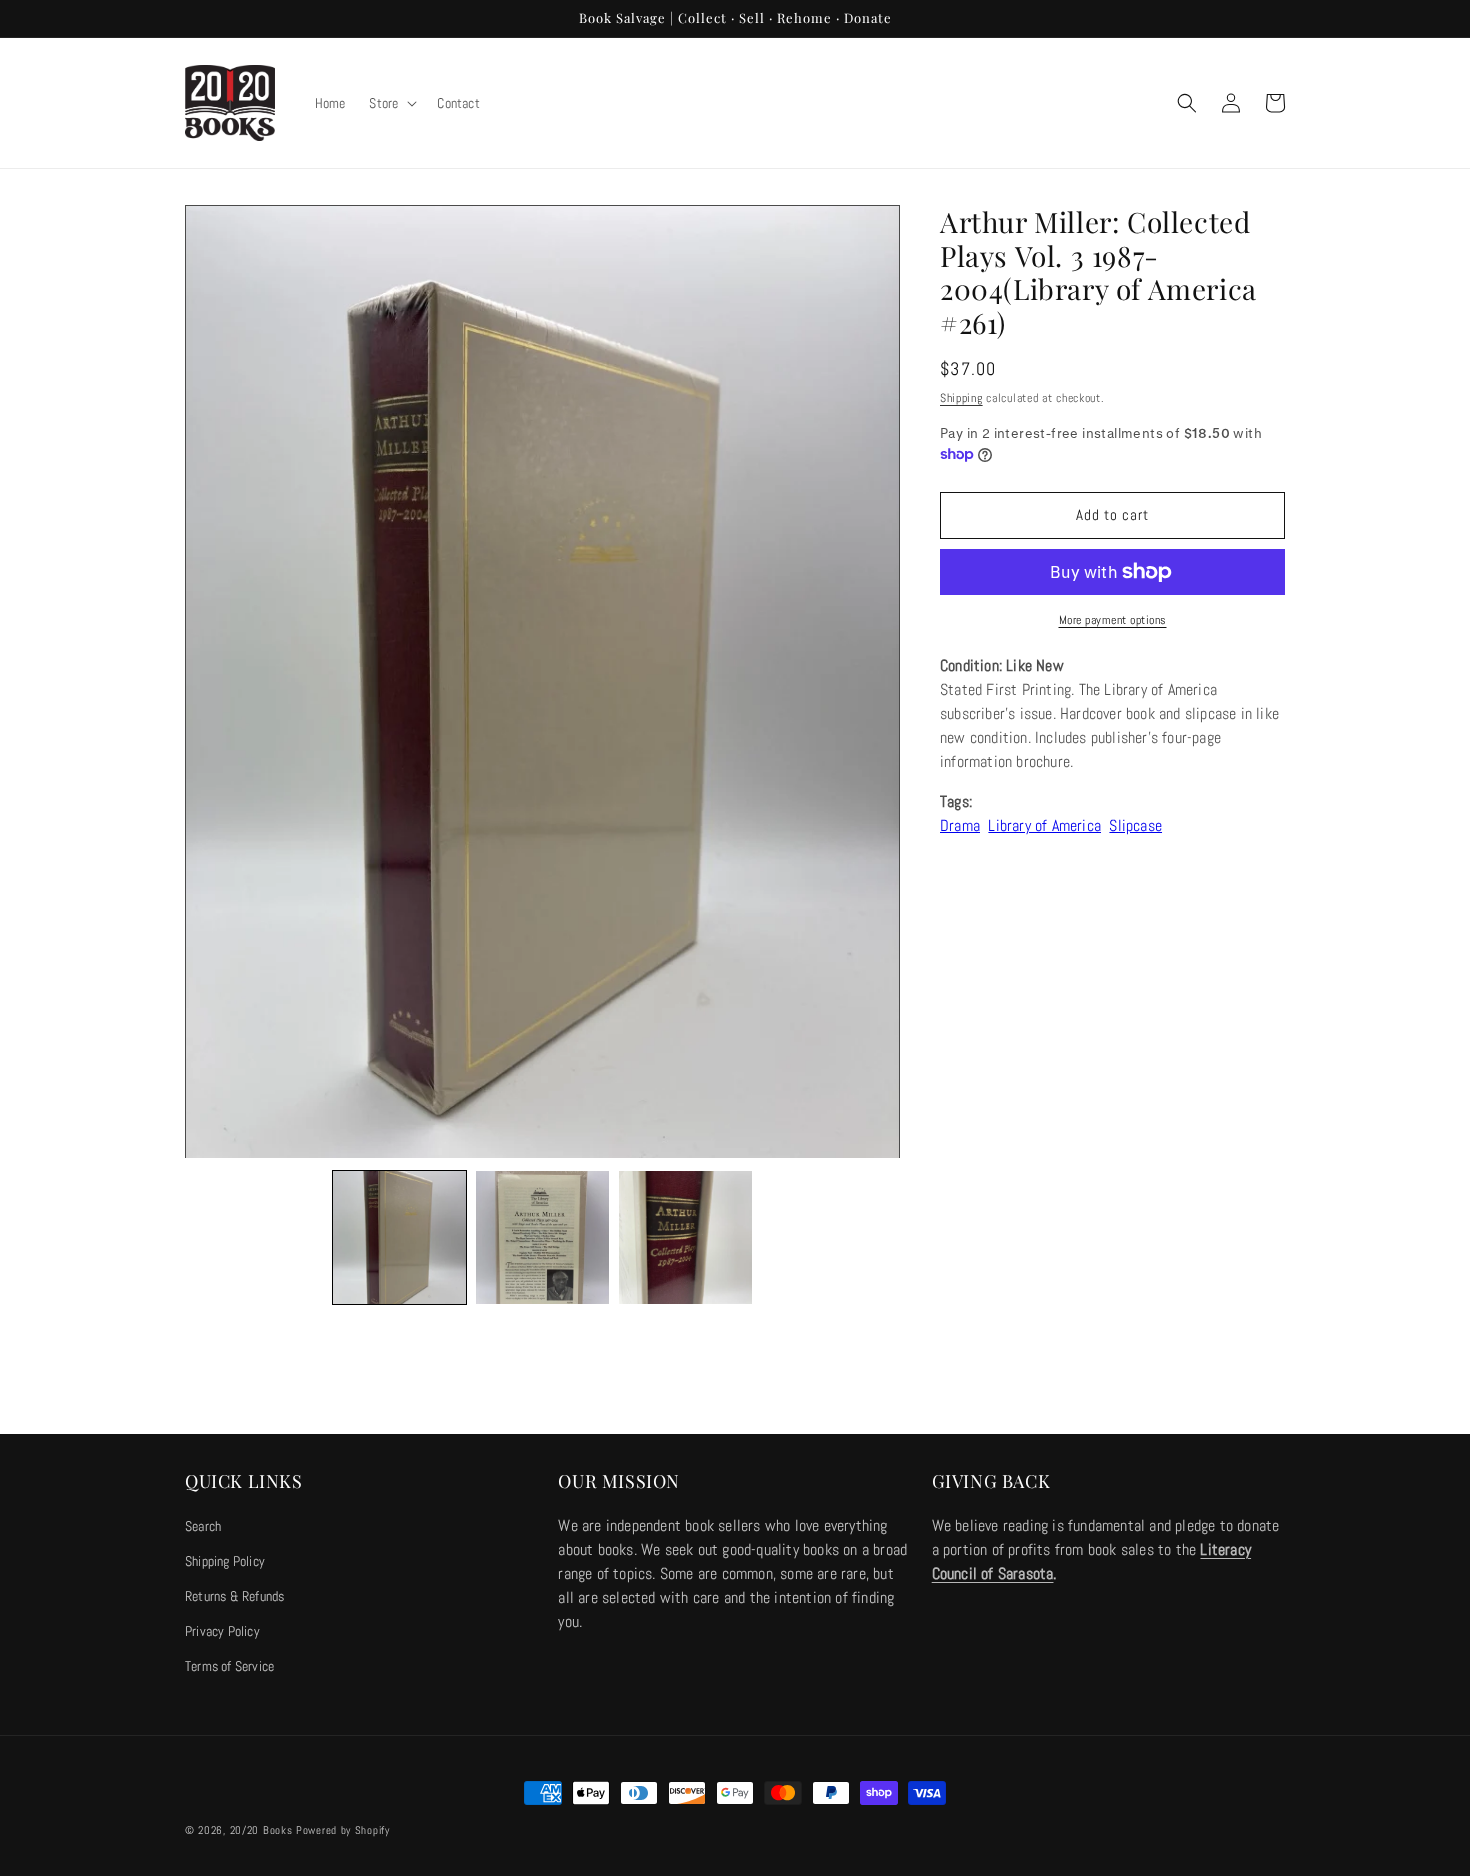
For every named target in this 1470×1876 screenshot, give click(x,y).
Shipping (961, 398)
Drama (960, 825)
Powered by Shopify (343, 1830)
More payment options (1113, 620)
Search (203, 1526)
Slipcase (1135, 825)
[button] (391, 103)
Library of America (1044, 825)
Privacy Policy (222, 1631)
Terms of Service (229, 1666)
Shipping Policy (225, 1561)
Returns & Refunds (234, 1596)
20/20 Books (261, 1830)
